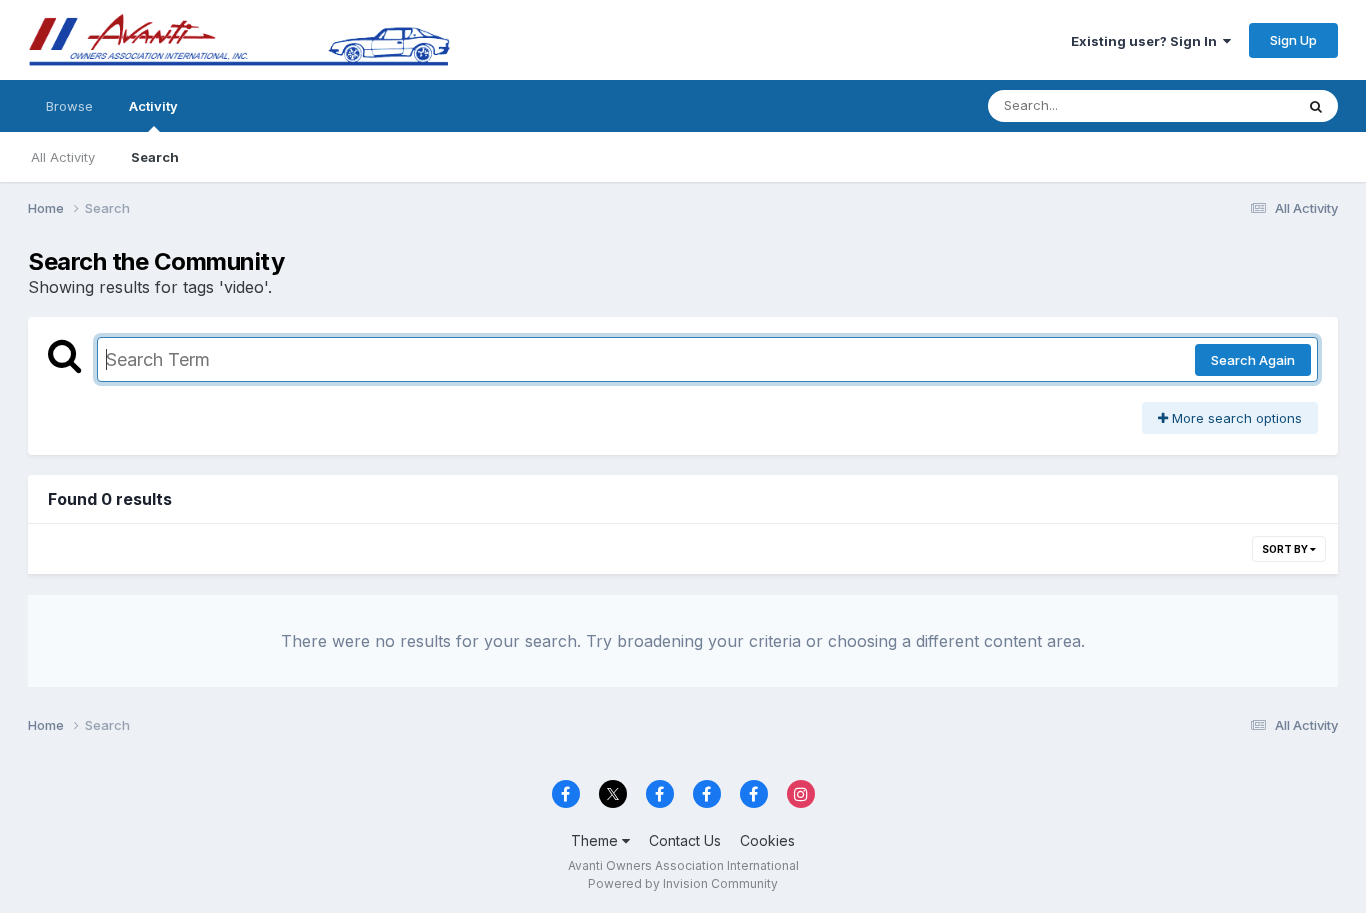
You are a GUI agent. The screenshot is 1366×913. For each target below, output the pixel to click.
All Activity (63, 157)
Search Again (1253, 360)
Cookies (767, 840)
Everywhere (1232, 105)
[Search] (1316, 106)
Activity (153, 106)
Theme (596, 840)
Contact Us (685, 840)
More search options (1235, 418)
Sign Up (1293, 40)
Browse (69, 106)
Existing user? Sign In (1147, 41)
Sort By (1286, 549)
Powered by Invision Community (683, 883)
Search (155, 157)
